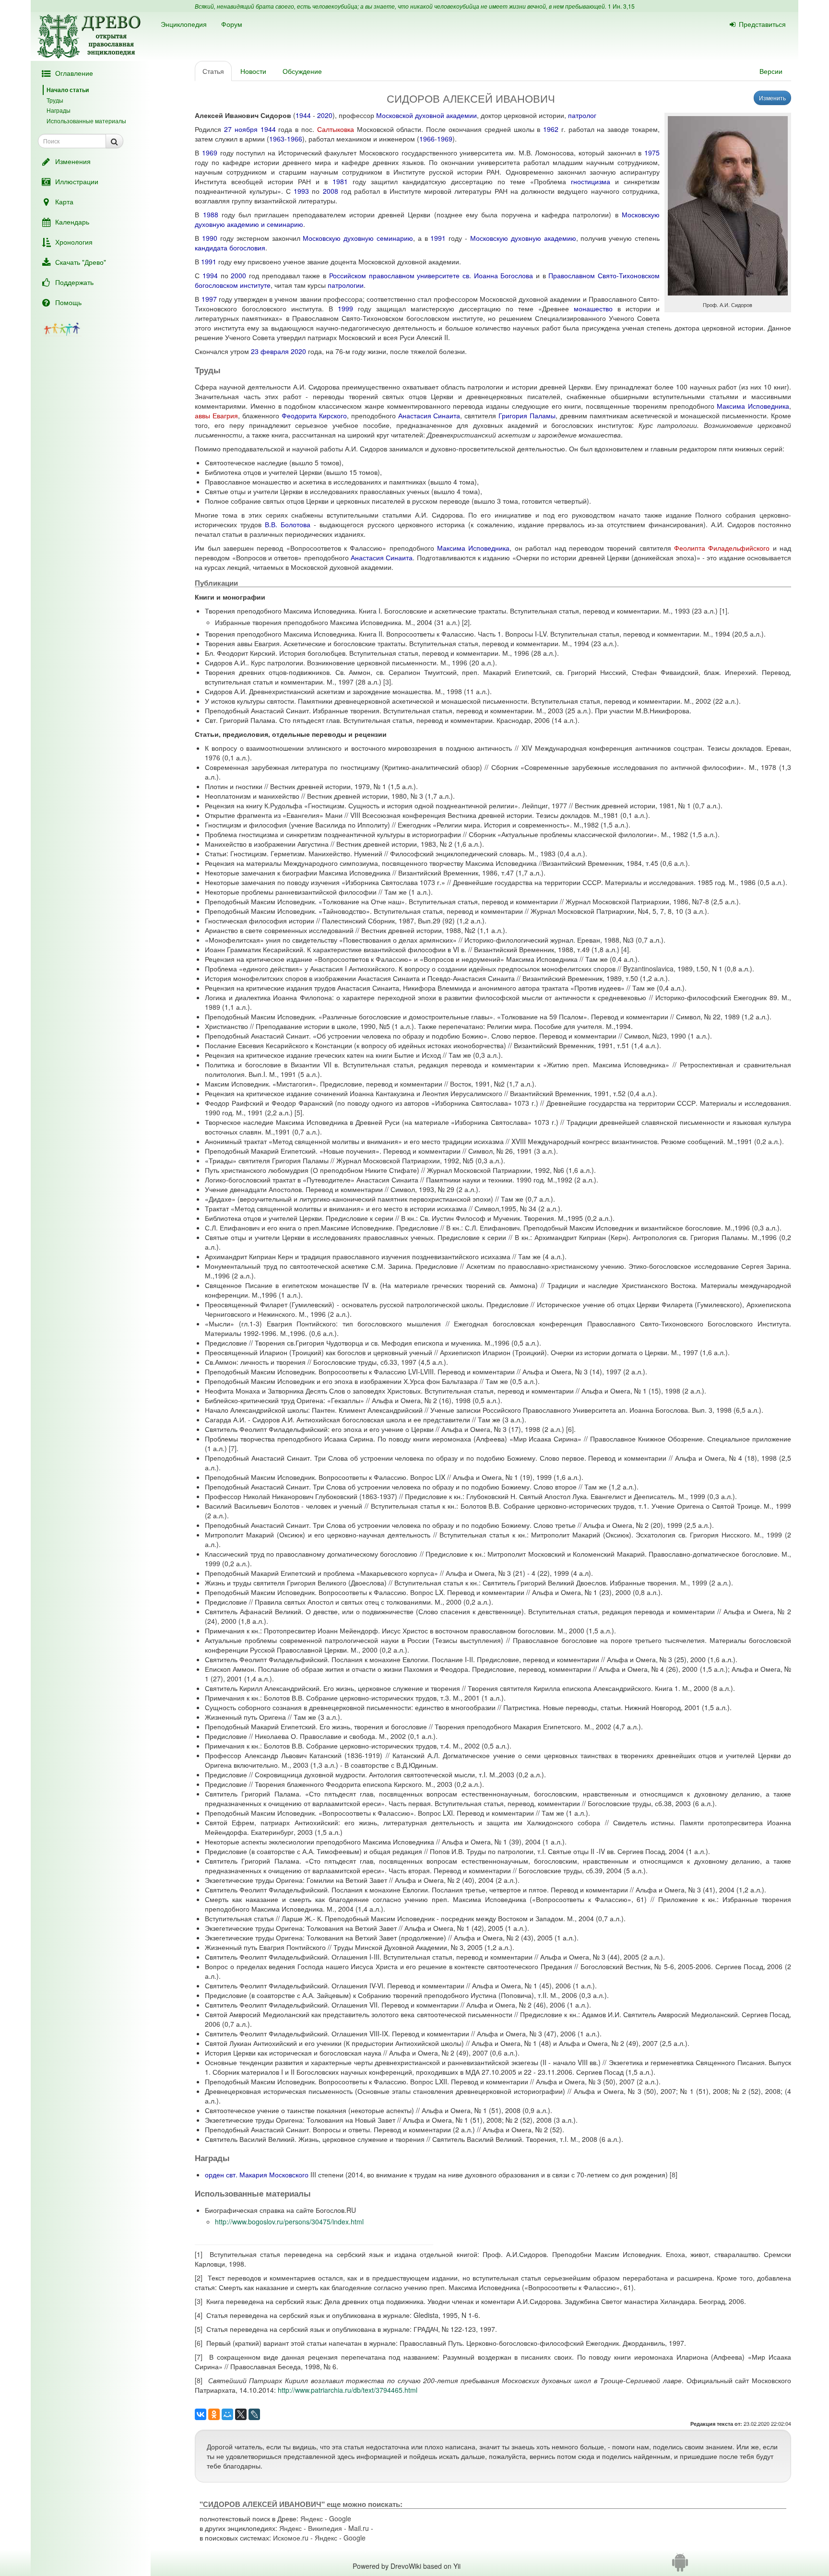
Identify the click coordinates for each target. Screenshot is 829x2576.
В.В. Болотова (288, 524)
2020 (325, 115)
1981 (340, 181)
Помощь (68, 302)
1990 (210, 238)
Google (340, 2518)
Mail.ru (359, 2528)
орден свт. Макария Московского (257, 2174)
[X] (241, 2414)
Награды (59, 110)
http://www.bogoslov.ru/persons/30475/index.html (289, 2222)
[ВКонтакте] (201, 2414)
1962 (551, 129)
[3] (387, 682)
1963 (277, 139)
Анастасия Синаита (429, 415)
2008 (331, 191)
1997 (209, 299)
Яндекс (312, 2518)
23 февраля (270, 351)
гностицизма (591, 181)
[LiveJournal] (254, 2414)
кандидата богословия (230, 248)
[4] (625, 949)
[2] (466, 622)
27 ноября (241, 129)
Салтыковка (336, 129)
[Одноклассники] (214, 2414)
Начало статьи (68, 90)
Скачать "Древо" (81, 262)
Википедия (325, 2528)
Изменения (73, 161)
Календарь (72, 222)
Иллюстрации (77, 181)
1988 (211, 214)
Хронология (74, 242)
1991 (438, 238)
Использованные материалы (86, 121)
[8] (674, 2174)
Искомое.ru (291, 2538)
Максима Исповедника (753, 406)
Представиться (762, 24)
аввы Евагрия (216, 415)
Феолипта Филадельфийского (722, 548)
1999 (345, 308)
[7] (233, 1448)
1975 (652, 153)
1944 (303, 115)
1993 (301, 191)
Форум (232, 24)
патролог (582, 115)
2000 (238, 275)
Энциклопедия (184, 24)
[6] (570, 1429)
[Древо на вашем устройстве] (680, 2566)
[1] (723, 611)
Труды (55, 100)
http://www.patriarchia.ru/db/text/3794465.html (348, 2390)
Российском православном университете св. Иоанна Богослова (431, 275)
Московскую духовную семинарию (358, 238)
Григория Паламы (527, 415)
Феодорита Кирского (314, 415)
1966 (295, 139)
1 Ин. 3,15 (621, 6)
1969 (445, 139)
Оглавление (74, 73)
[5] (298, 1112)
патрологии (346, 285)
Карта (64, 201)
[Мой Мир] (227, 2414)
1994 (210, 275)
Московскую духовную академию (523, 238)
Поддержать (74, 282)
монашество (593, 308)
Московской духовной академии (426, 115)
